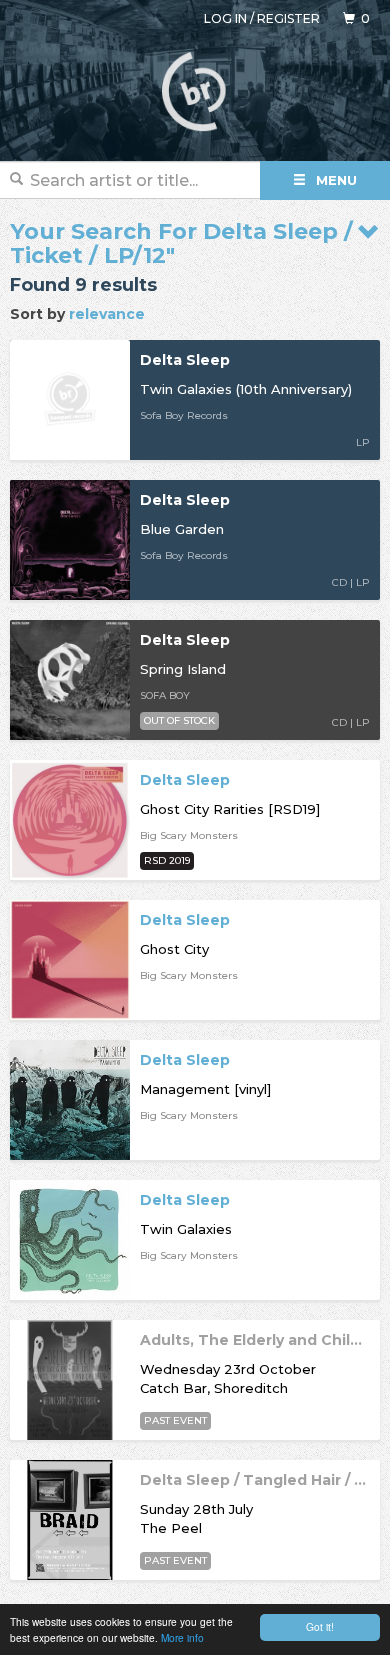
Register (288, 18)
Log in (225, 18)
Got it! (320, 1626)
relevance (107, 314)
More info (182, 1637)
